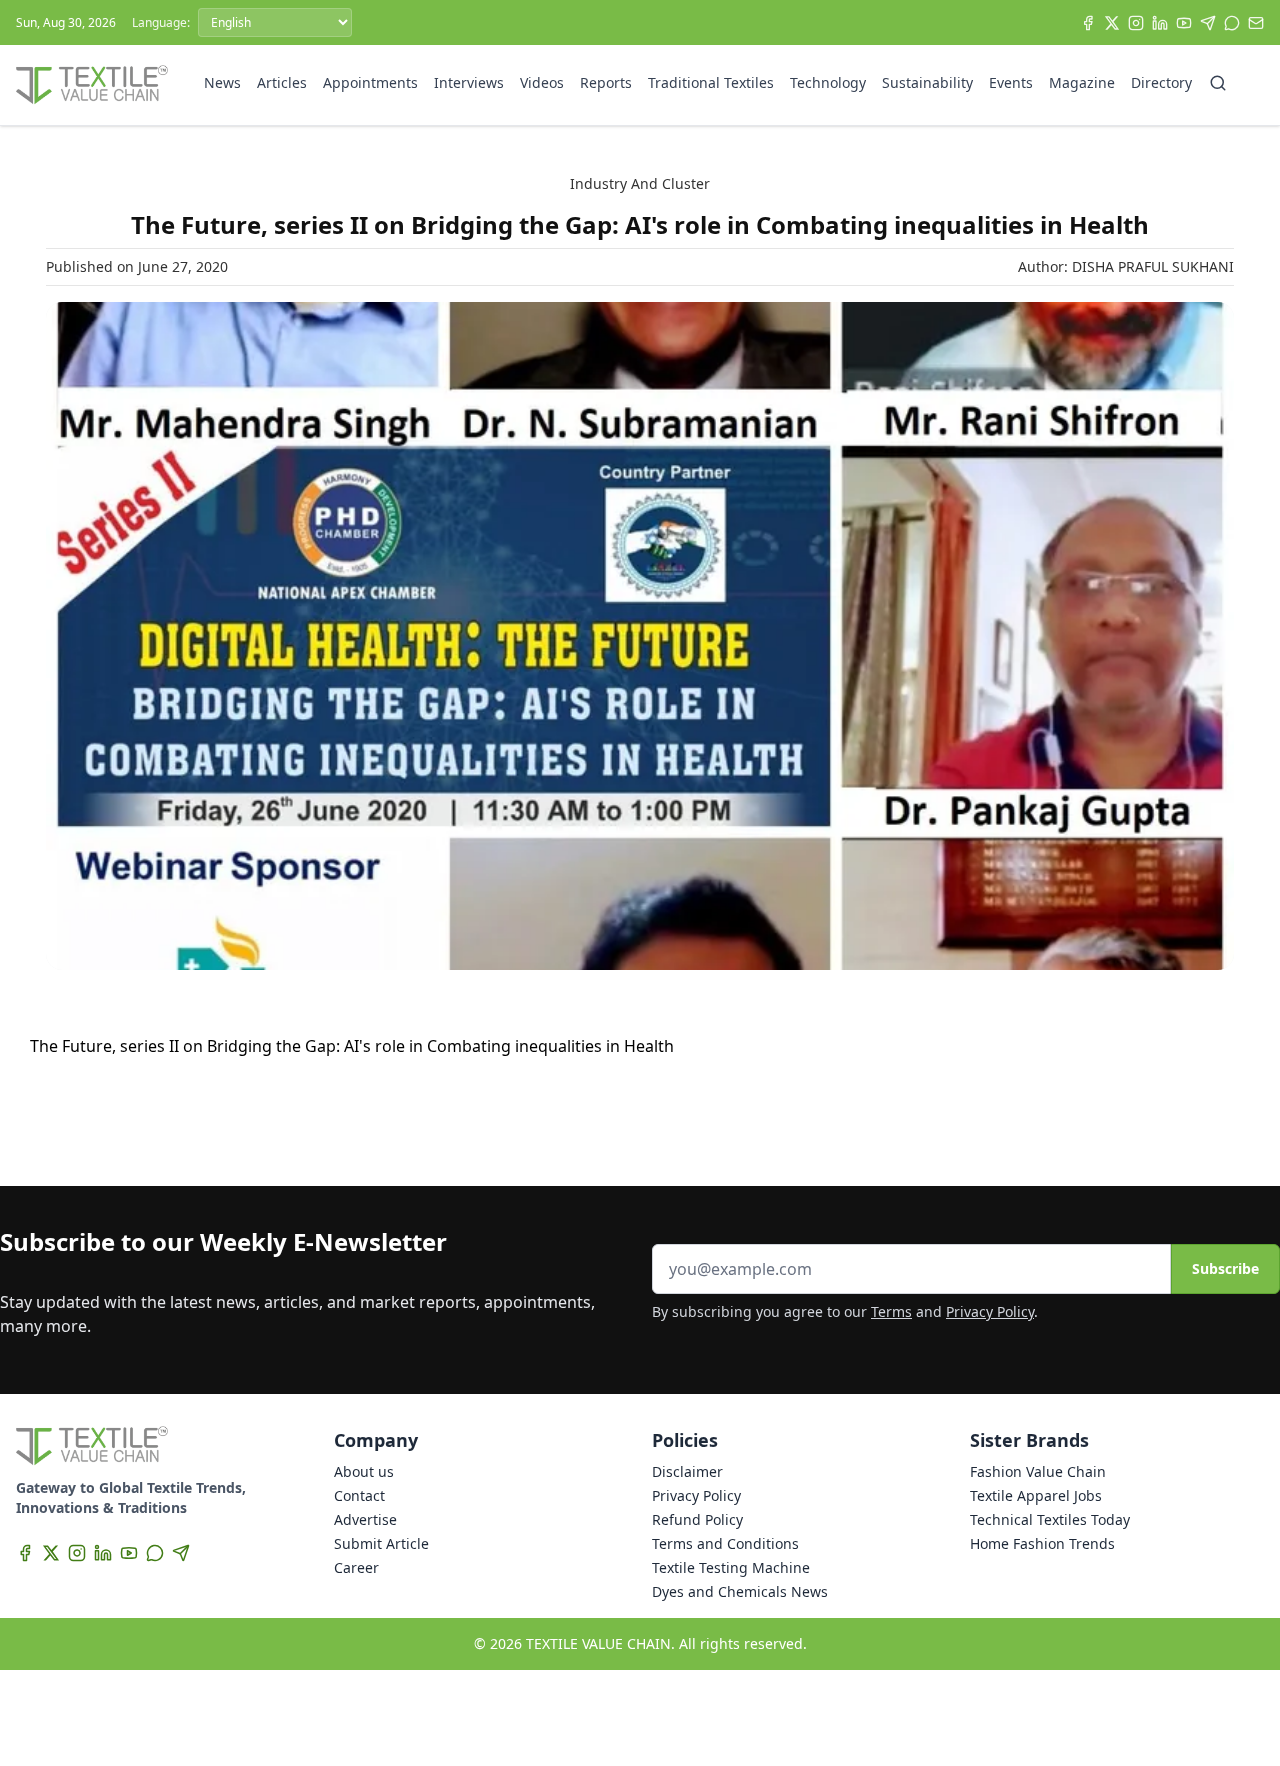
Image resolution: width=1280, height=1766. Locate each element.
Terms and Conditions (725, 1543)
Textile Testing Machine (731, 1567)
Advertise (365, 1519)
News (222, 82)
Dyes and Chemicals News (740, 1591)
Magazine (1082, 82)
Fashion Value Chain (1038, 1471)
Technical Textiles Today (1050, 1519)
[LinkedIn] (1160, 23)
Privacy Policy (990, 1311)
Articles (282, 82)
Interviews (469, 82)
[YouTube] (1184, 23)
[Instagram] (1136, 23)
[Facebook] (1088, 23)
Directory (1161, 82)
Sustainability (927, 82)
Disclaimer (687, 1471)
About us (364, 1471)
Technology (828, 82)
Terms (891, 1311)
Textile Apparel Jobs (1036, 1495)
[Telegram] (1208, 23)
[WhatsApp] (1232, 23)
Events (1011, 82)
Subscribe (1225, 1268)
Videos (542, 82)
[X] (1112, 23)
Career (356, 1567)
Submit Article (381, 1543)
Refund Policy (697, 1519)
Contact (359, 1495)
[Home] (92, 85)
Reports (606, 82)
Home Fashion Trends (1042, 1543)
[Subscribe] (1256, 23)
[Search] (1218, 83)
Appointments (370, 82)
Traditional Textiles (711, 82)
